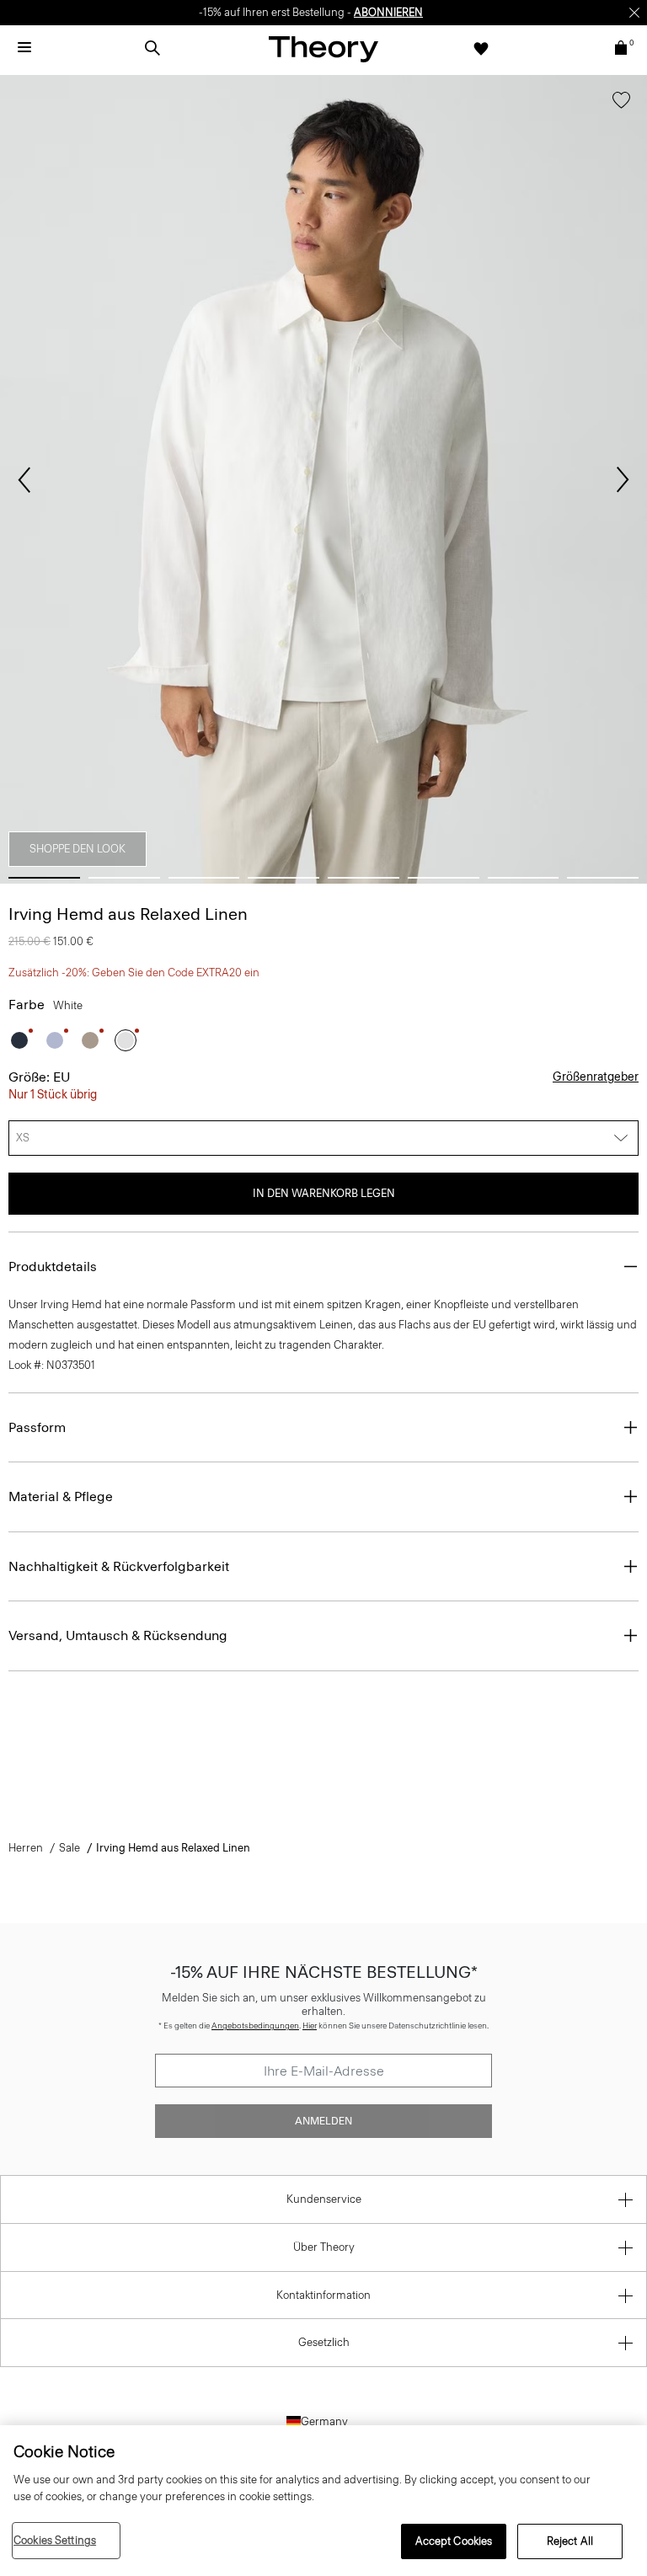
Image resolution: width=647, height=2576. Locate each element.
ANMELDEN (323, 2121)
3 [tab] (204, 878)
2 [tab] (124, 878)
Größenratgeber (596, 1077)
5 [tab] (364, 878)
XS (23, 1138)
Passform (37, 1427)
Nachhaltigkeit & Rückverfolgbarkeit (119, 1566)
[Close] (634, 13)
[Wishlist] (481, 48)
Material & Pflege (61, 1496)
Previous (24, 480)
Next (623, 480)
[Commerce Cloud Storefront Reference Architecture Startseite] (323, 48)
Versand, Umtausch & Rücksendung (118, 1635)
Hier (310, 2026)
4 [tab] (283, 878)
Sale (70, 1848)
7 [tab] (524, 878)
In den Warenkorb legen (324, 1193)
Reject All (570, 2541)
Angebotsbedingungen (255, 2026)
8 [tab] (603, 878)
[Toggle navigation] (24, 48)
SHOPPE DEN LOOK (78, 849)
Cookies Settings (55, 2540)
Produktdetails (53, 1267)
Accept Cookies (454, 2541)
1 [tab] (44, 878)
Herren (26, 1848)
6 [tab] (444, 878)
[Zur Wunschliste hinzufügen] (621, 104)
